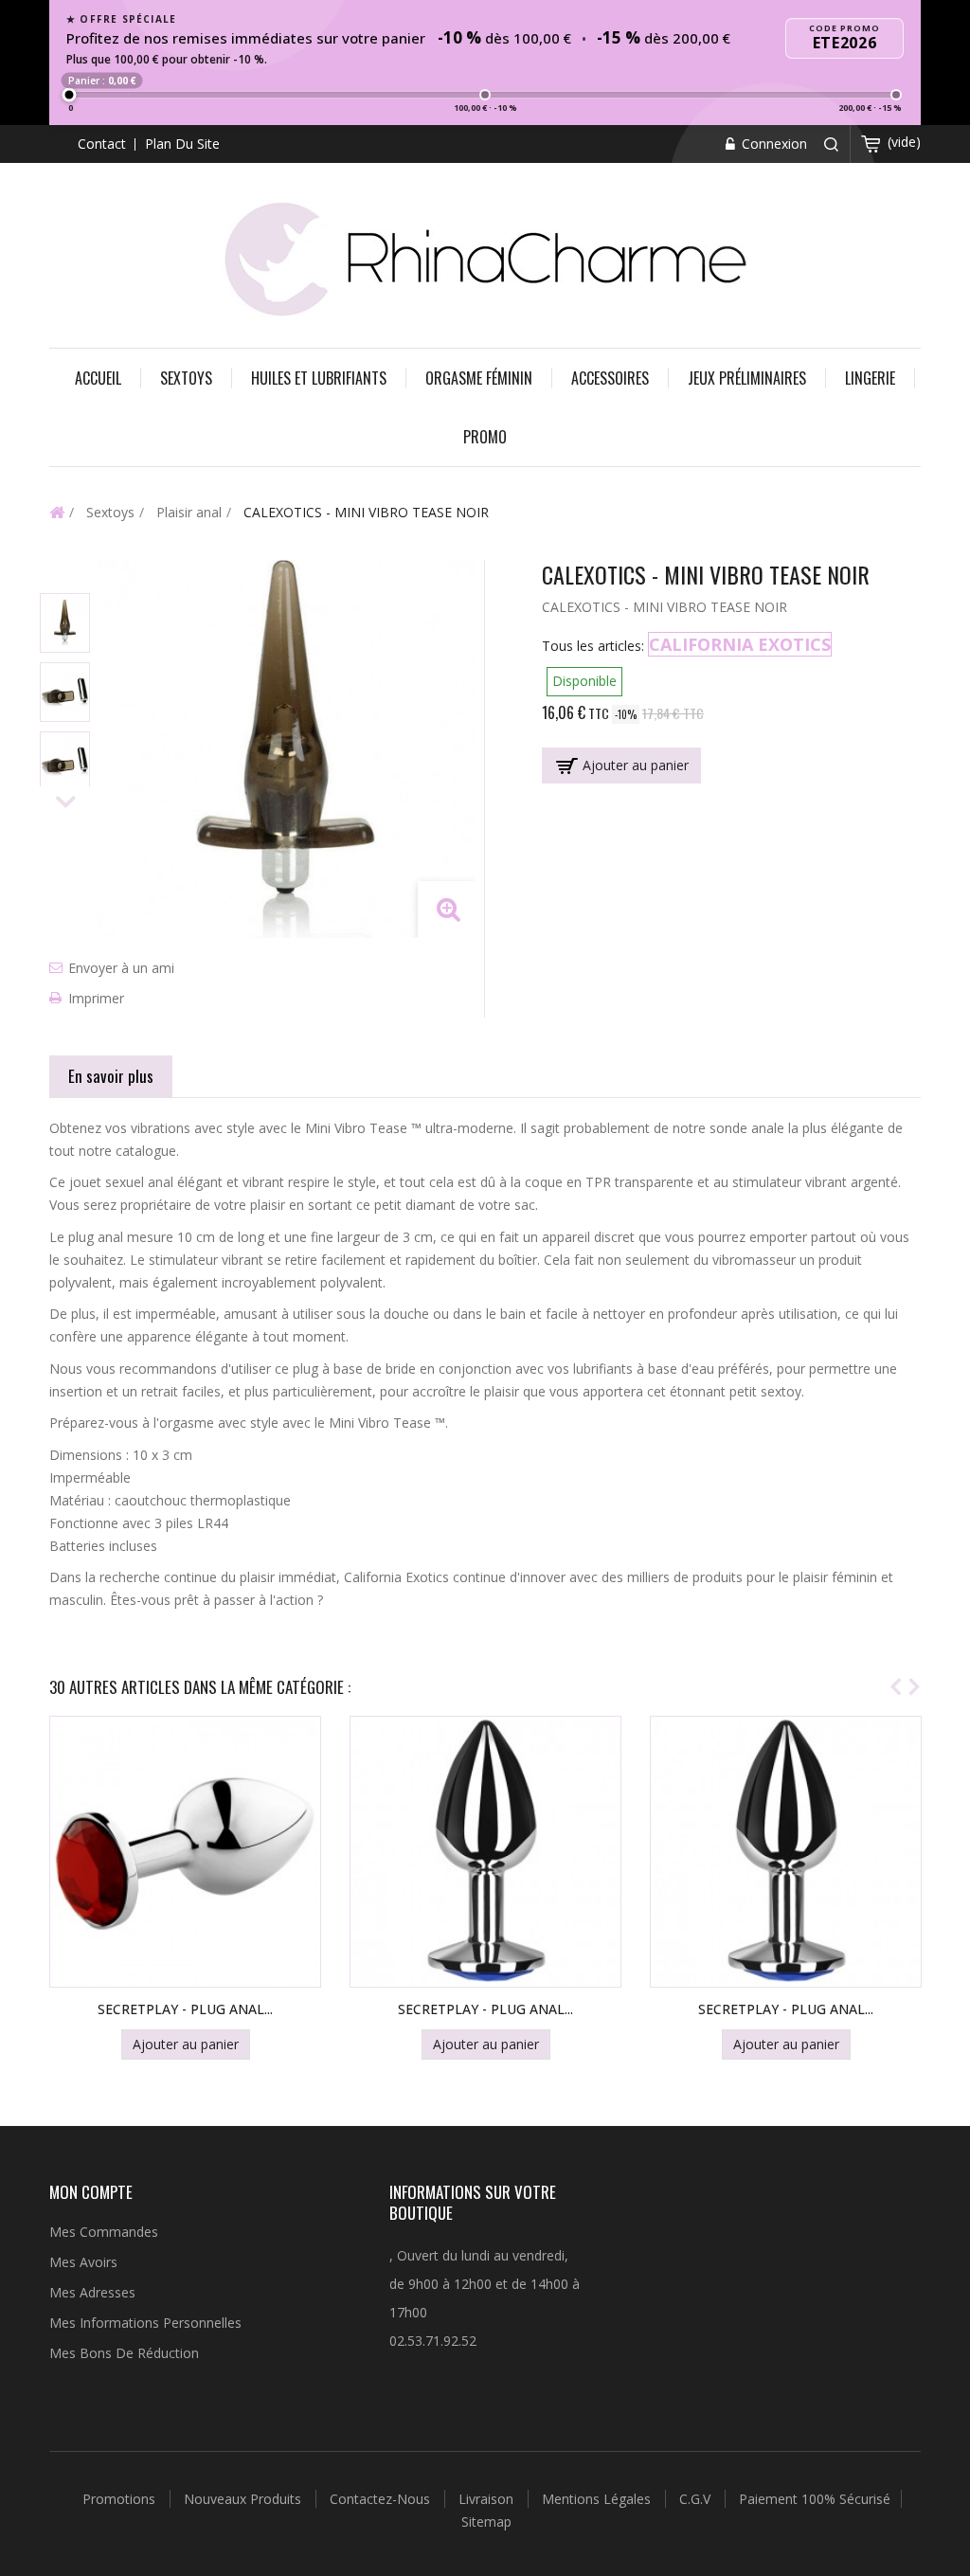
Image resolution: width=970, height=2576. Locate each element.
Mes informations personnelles (145, 2323)
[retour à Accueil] (57, 512)
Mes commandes (104, 2232)
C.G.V (697, 2499)
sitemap (486, 2522)
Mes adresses (92, 2292)
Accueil (98, 378)
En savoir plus (111, 1076)
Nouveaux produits (244, 2499)
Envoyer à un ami (121, 968)
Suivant (66, 803)
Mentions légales (598, 2499)
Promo (485, 437)
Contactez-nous (382, 2499)
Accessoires (610, 378)
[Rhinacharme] (485, 257)
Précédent (66, 576)
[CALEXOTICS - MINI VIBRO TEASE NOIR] (65, 623)
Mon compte (91, 2192)
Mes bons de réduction (124, 2353)
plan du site (182, 144)
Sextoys (186, 378)
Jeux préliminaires (747, 378)
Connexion (772, 144)
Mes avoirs (83, 2262)
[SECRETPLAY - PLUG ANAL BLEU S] (485, 1852)
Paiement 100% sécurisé (815, 2499)
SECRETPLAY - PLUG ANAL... (185, 2009)
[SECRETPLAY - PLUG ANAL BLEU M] (786, 1852)
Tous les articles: (593, 646)
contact (102, 144)
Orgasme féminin (479, 378)
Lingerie (870, 378)
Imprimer (96, 998)
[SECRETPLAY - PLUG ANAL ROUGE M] (185, 1852)
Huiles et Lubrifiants (319, 378)
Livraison (488, 2499)
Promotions (121, 2499)
